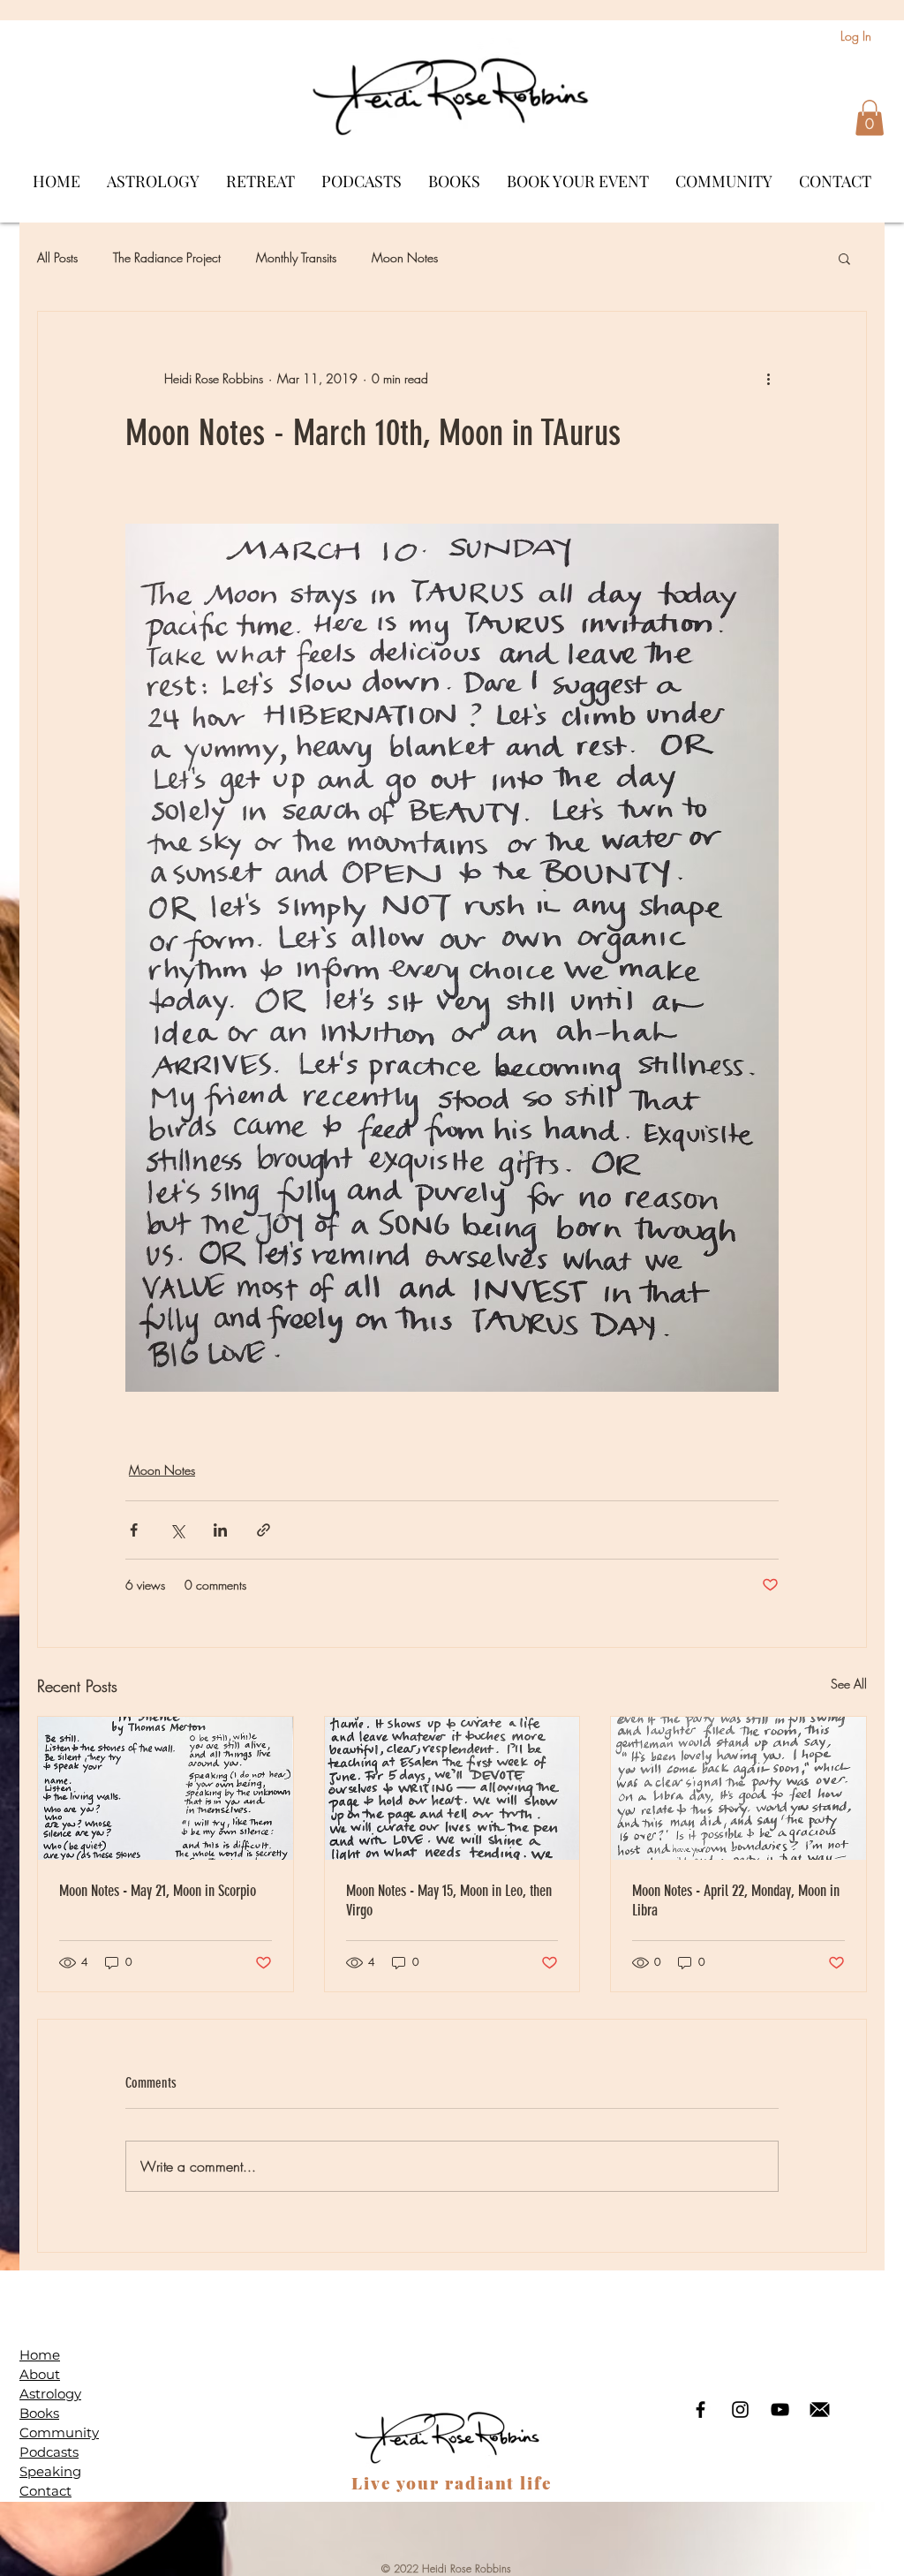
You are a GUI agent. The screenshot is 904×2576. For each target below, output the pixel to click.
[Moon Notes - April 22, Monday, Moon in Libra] (738, 1788)
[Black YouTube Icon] (780, 2410)
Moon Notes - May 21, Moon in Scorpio (158, 1891)
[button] (870, 118)
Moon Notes (405, 257)
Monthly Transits (296, 257)
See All (849, 1684)
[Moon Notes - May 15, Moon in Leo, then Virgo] (452, 1788)
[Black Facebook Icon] (701, 2410)
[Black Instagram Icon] (740, 2410)
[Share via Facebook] (134, 1530)
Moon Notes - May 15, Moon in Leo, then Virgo (449, 1900)
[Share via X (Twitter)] (177, 1530)
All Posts (57, 257)
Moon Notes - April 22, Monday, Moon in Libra (736, 1900)
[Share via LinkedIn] (220, 1530)
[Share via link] (264, 1530)
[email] (820, 2410)
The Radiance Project (167, 257)
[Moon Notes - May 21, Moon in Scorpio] (166, 1788)
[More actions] (768, 379)
